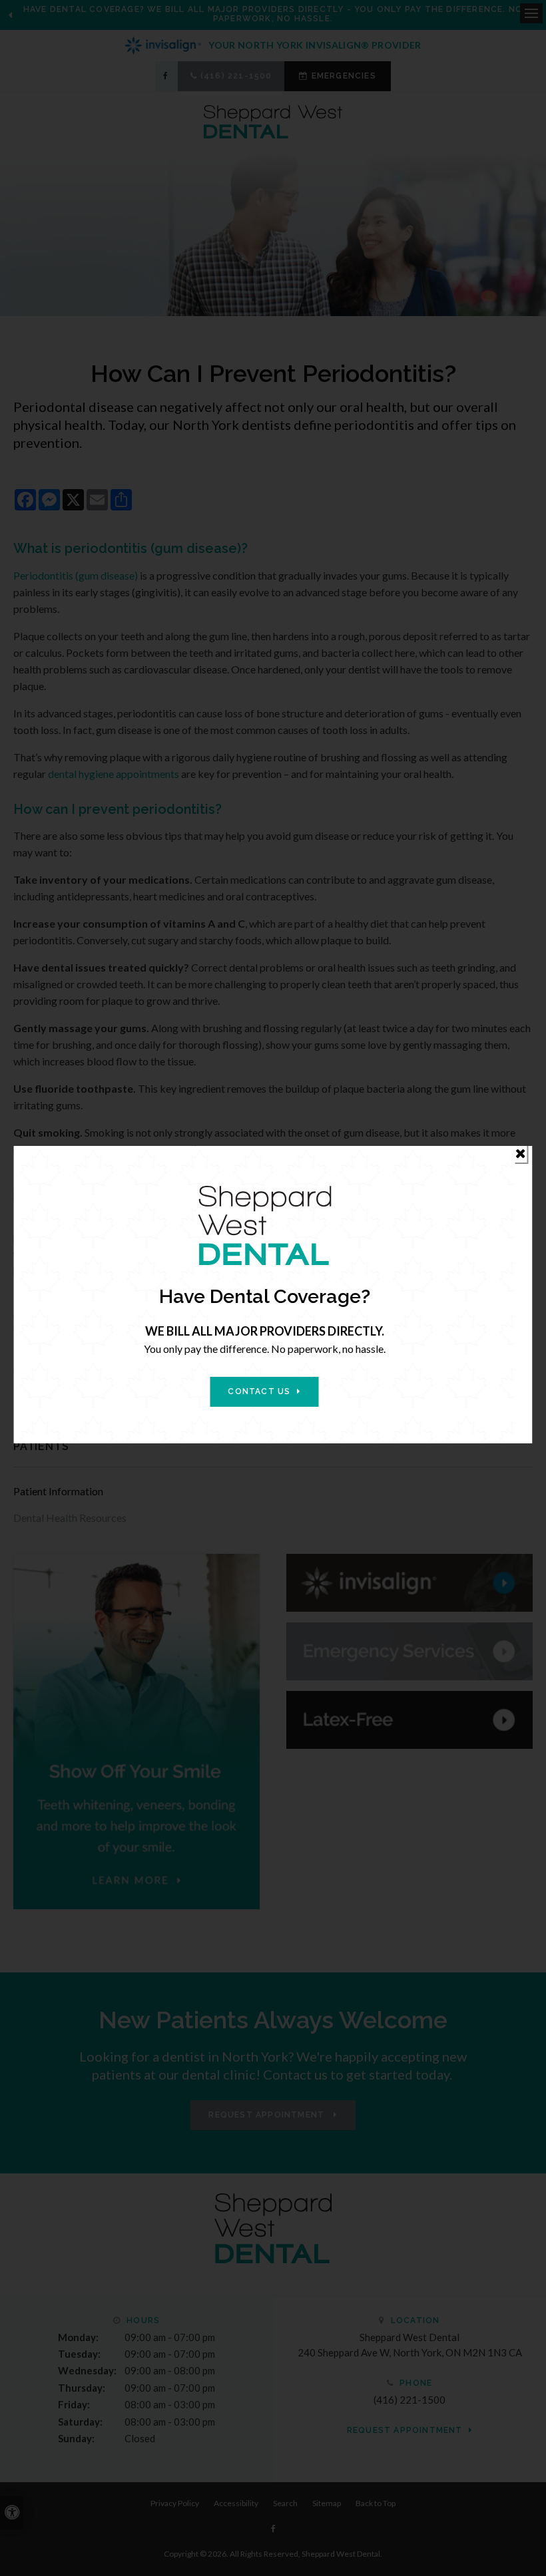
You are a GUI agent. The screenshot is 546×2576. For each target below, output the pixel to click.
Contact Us (259, 1391)
